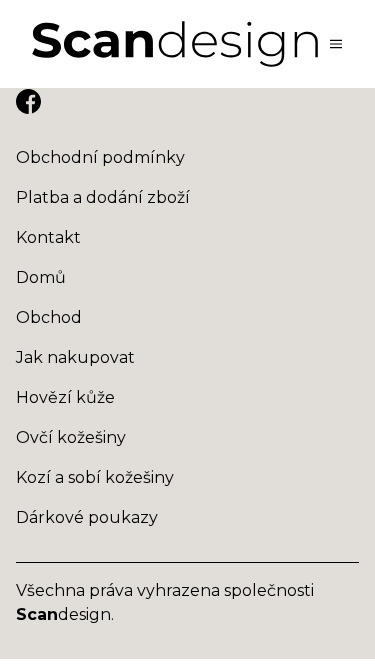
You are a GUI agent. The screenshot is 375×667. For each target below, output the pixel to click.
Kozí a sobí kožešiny (95, 477)
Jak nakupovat (75, 357)
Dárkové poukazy (87, 517)
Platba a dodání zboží (103, 197)
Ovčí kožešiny (71, 437)
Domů (41, 277)
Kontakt (48, 237)
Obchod (49, 317)
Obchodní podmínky (100, 157)
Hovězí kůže (65, 397)
